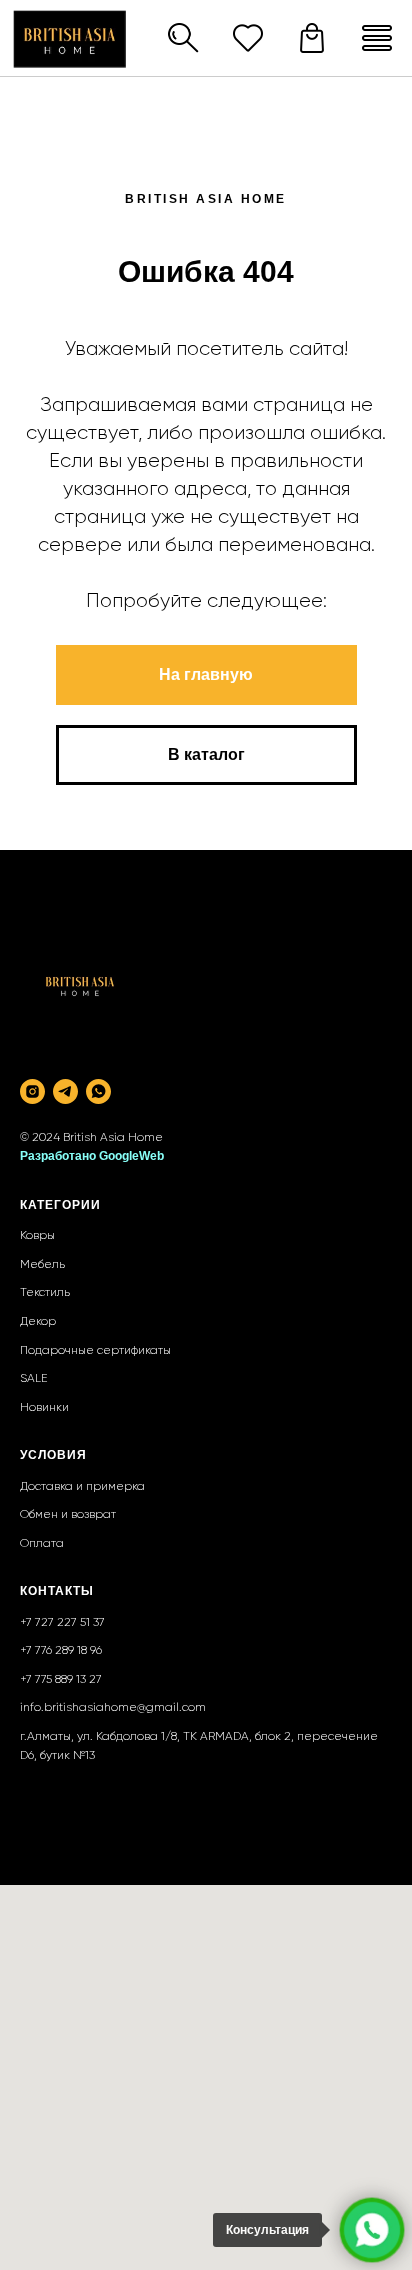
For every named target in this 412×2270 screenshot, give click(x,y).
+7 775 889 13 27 (61, 1680)
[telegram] (65, 1091)
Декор (38, 1322)
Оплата (42, 1544)
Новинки (44, 1408)
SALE (34, 1379)
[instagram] (32, 1091)
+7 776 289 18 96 (61, 1651)
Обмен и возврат (68, 1515)
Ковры (37, 1236)
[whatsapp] (98, 1091)
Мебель (42, 1265)
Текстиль (45, 1293)
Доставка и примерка (82, 1487)
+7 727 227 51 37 (62, 1623)
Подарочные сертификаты (95, 1351)
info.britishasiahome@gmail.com (113, 1708)
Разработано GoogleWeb (92, 1156)
